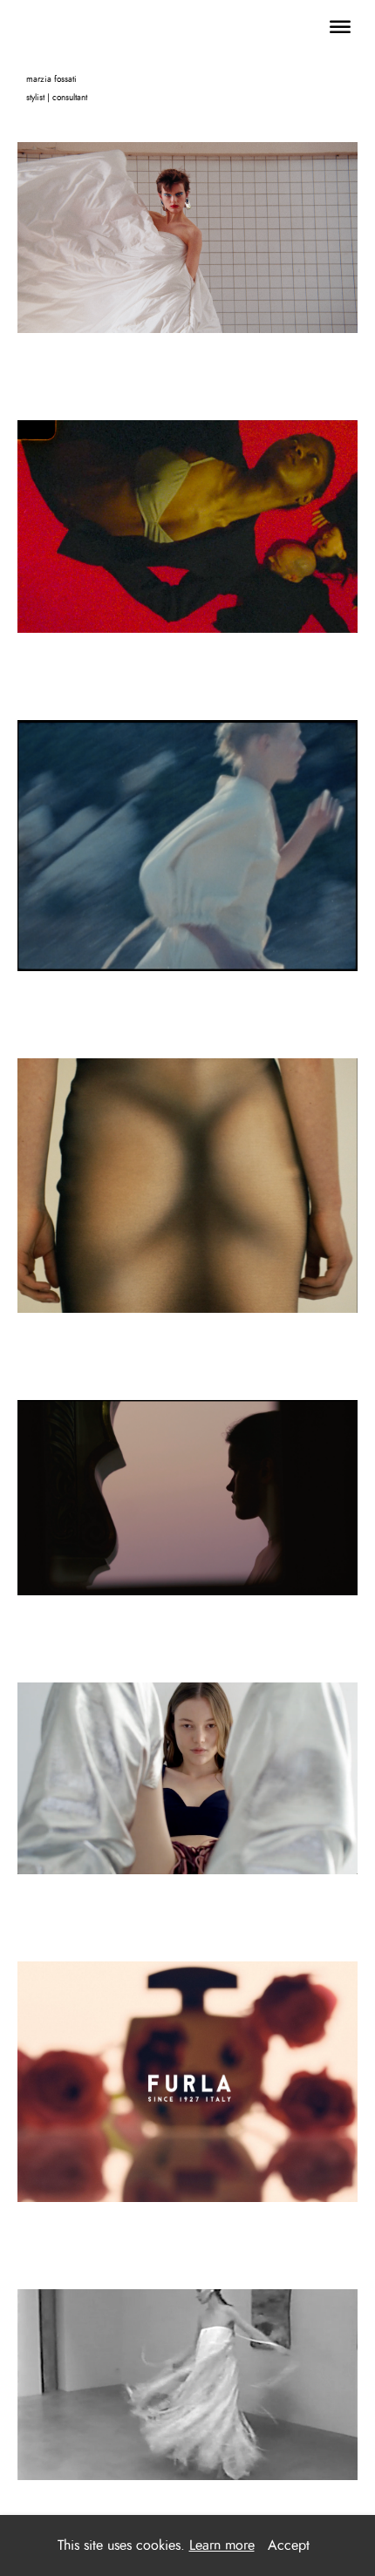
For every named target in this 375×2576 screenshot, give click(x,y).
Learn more (222, 2545)
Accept (289, 2545)
